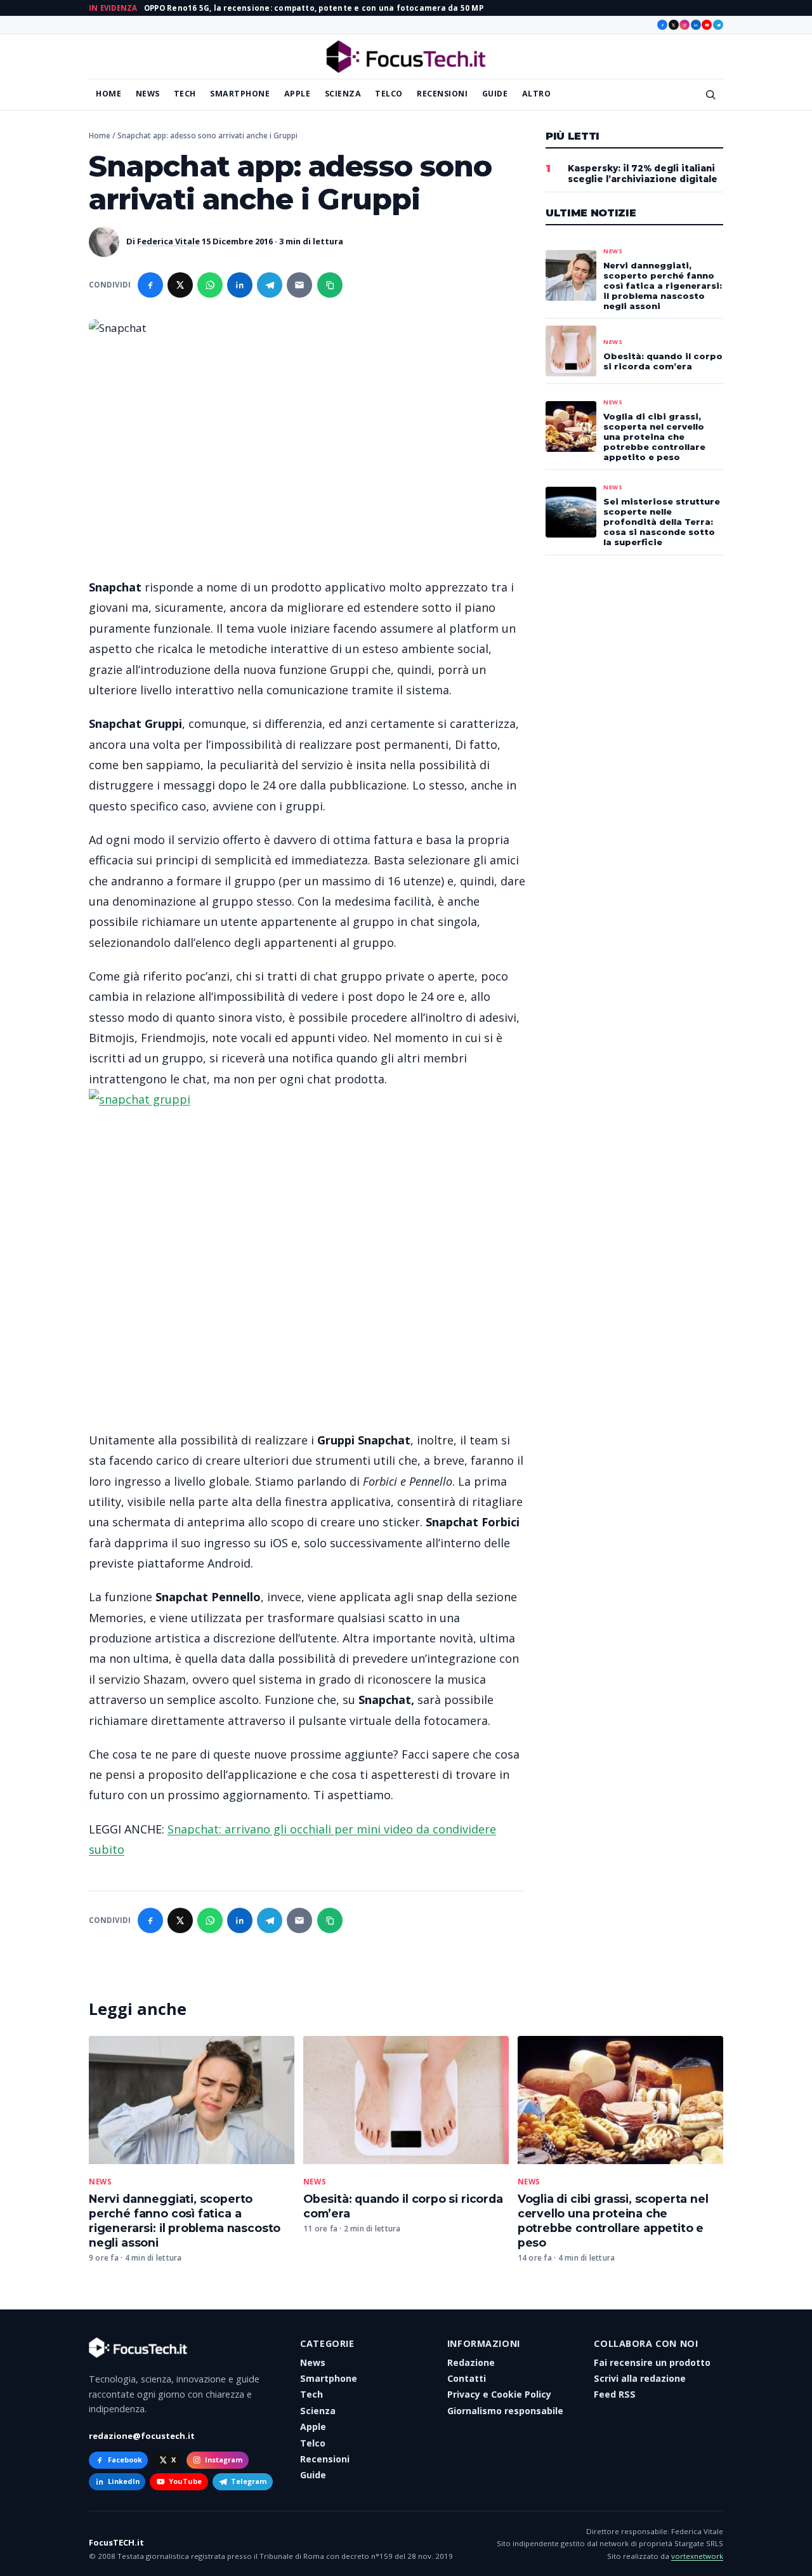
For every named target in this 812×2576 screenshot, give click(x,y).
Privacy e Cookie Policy (499, 2394)
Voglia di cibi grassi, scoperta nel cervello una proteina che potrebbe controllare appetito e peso (613, 2221)
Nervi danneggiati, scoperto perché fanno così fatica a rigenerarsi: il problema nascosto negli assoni (185, 2221)
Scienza (343, 94)
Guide (495, 94)
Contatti (467, 2378)
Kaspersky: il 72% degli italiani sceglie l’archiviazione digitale (643, 174)
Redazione (471, 2362)
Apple (298, 94)
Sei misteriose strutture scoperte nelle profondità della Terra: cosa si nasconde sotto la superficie (662, 522)
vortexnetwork (697, 2556)
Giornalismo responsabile (505, 2411)
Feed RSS (615, 2394)
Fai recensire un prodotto (652, 2362)
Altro (537, 94)
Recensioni (442, 94)
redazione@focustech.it (142, 2436)
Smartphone (240, 94)
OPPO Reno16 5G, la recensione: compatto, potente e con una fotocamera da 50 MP (314, 8)
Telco (389, 94)
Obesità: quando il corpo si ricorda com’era (663, 361)
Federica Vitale (168, 241)
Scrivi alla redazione (640, 2378)
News (148, 94)
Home (108, 94)
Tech (185, 94)
